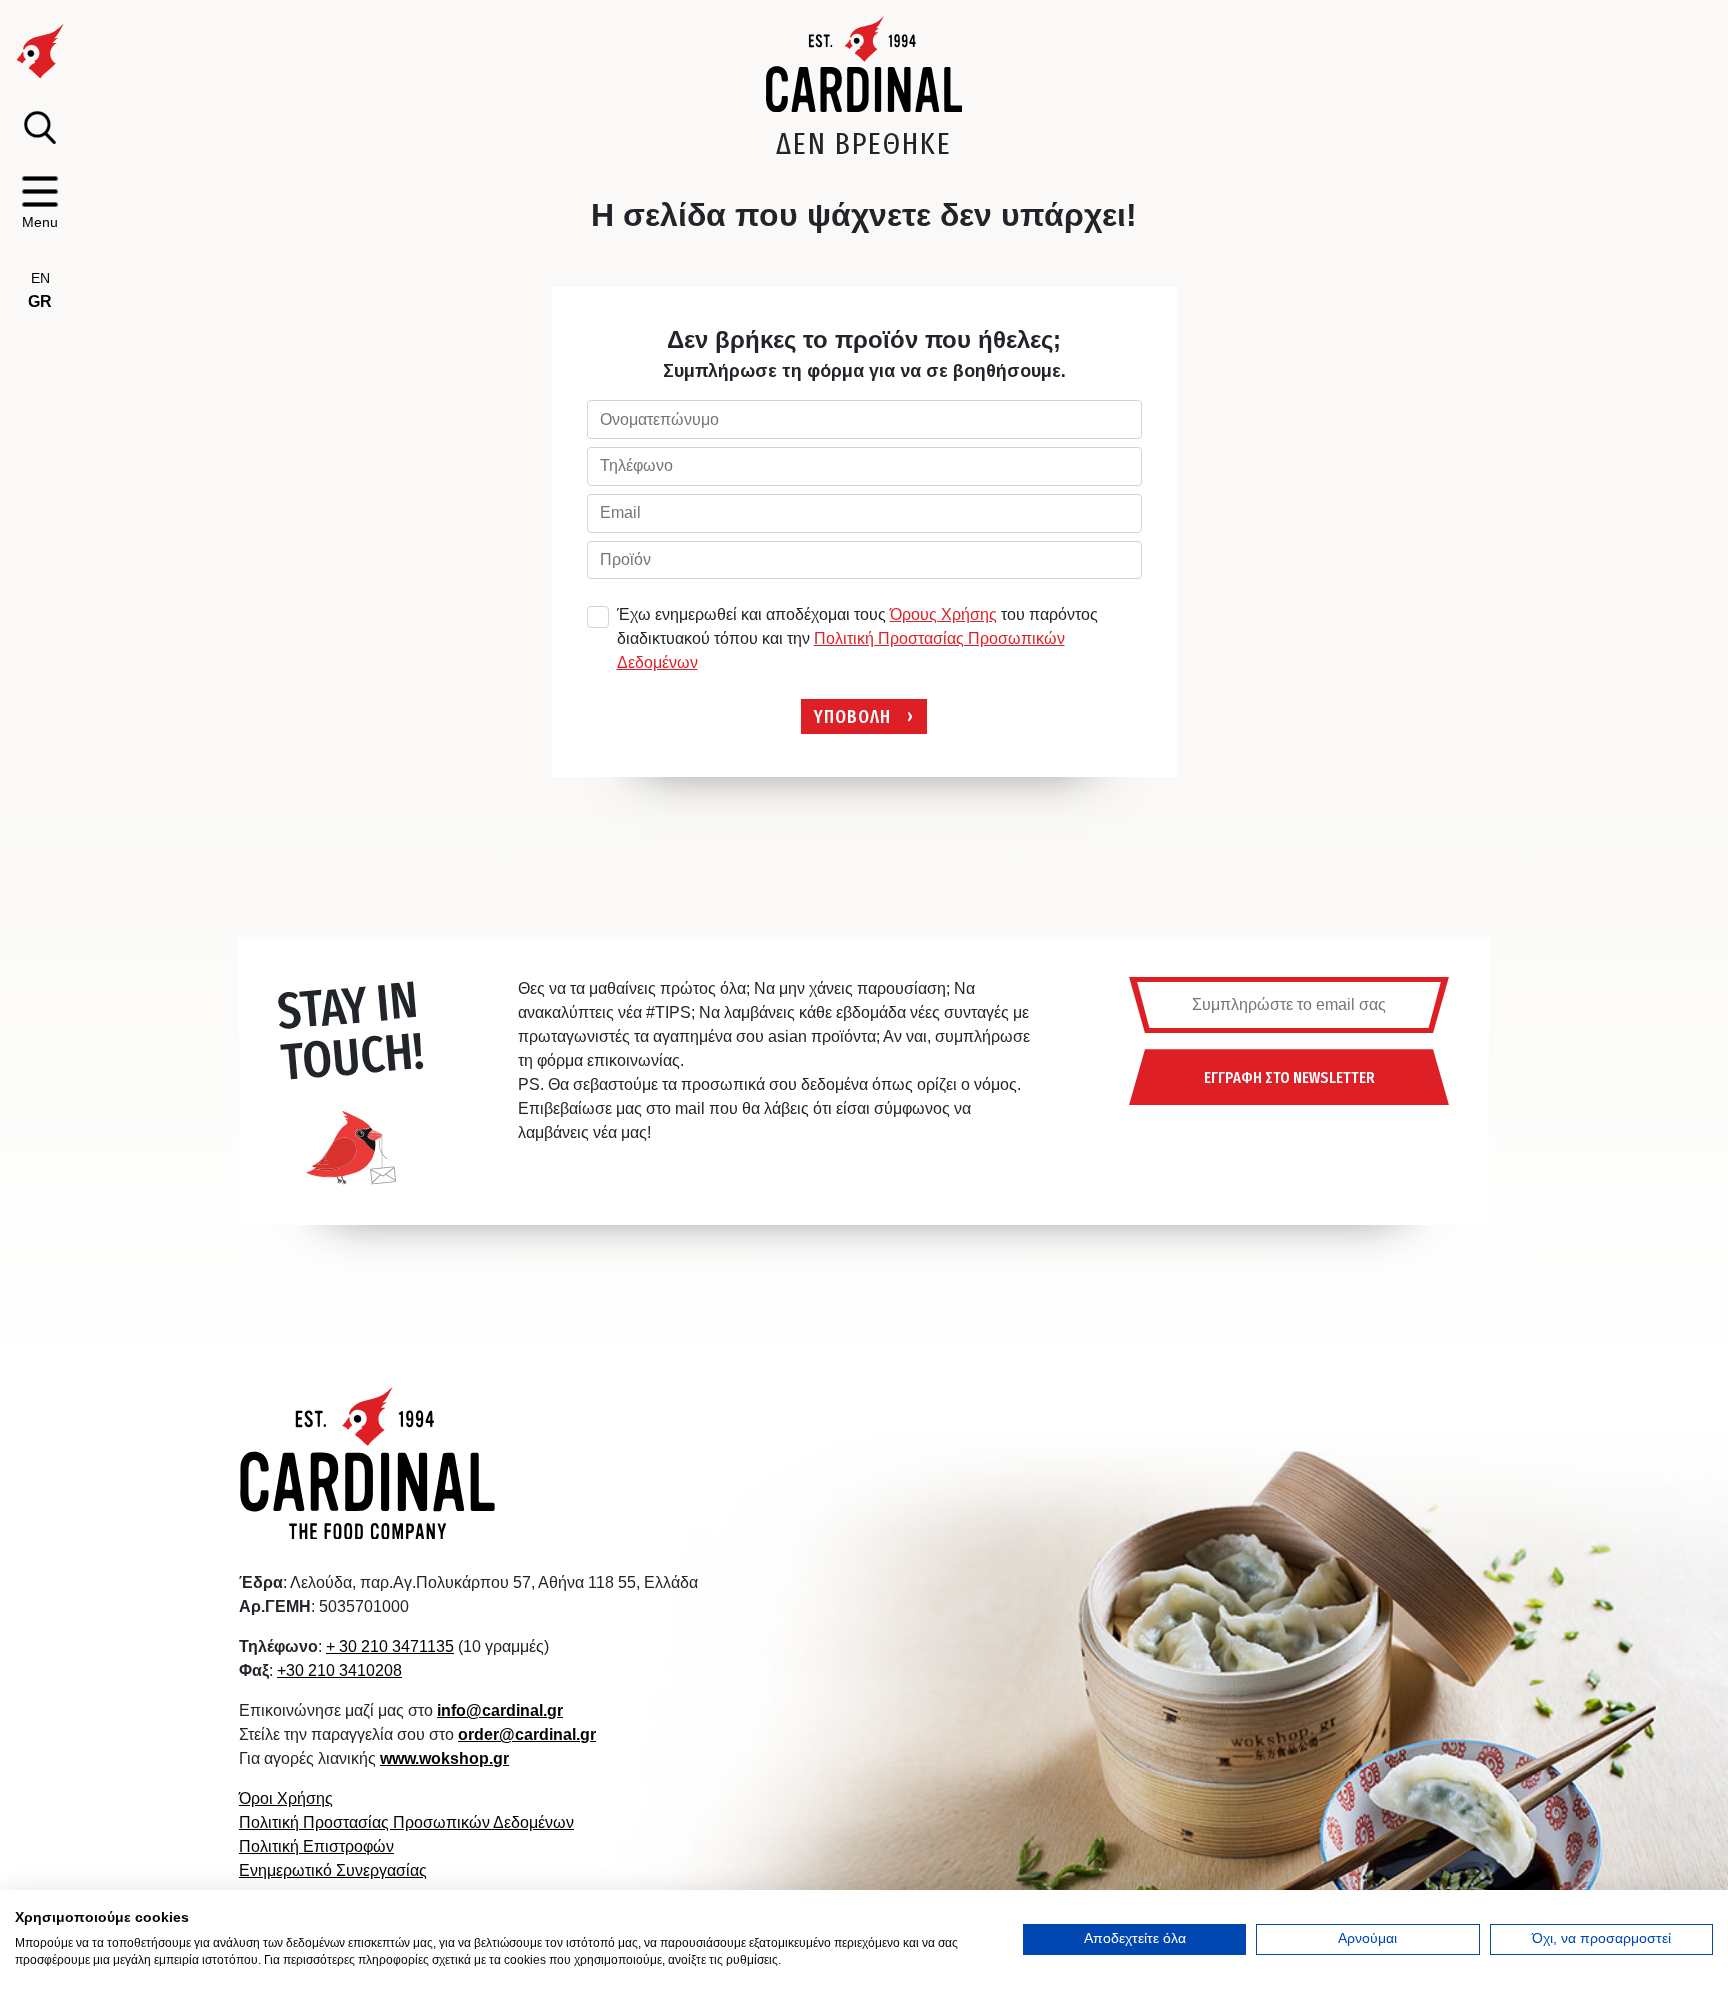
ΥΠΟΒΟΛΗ (852, 715)
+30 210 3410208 (339, 1670)
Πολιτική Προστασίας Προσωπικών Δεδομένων (406, 1822)
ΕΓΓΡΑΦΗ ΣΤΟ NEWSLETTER (1289, 1077)
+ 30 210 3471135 (390, 1646)
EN (40, 278)
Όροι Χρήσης (286, 1798)
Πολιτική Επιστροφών (316, 1846)
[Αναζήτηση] (40, 127)
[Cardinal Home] (368, 1462)
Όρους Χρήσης (943, 614)
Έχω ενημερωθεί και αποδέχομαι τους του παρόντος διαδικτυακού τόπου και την (857, 638)
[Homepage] (864, 64)
